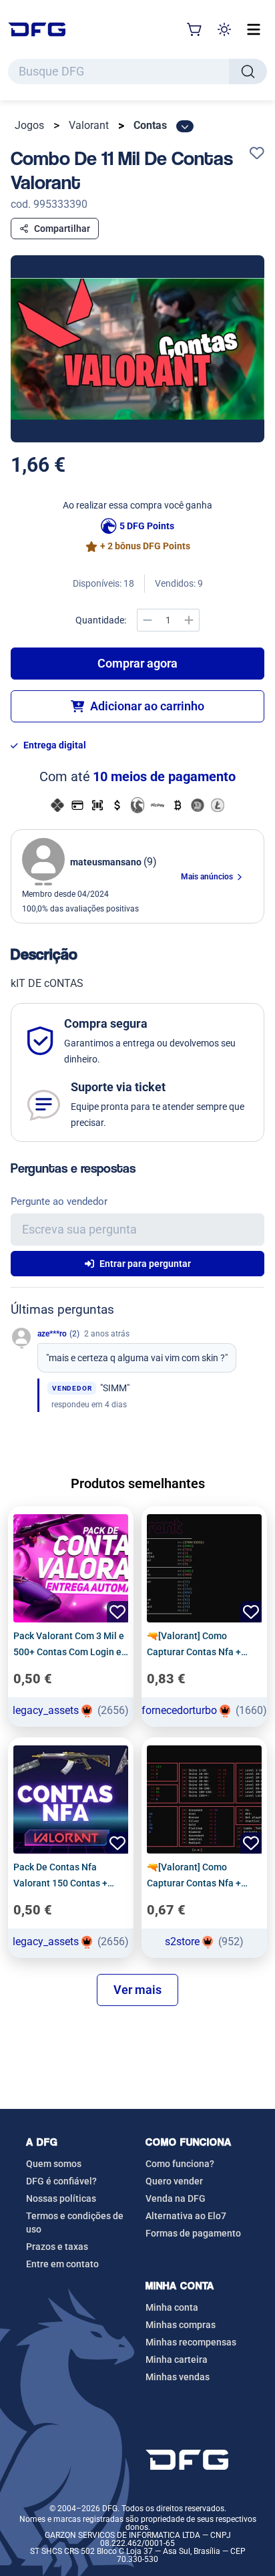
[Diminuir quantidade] (148, 620)
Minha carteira (177, 2359)
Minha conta (172, 2307)
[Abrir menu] (254, 29)
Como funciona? (180, 2164)
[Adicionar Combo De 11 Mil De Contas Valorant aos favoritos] (257, 154)
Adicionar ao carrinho (147, 706)
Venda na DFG (176, 2198)
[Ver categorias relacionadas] (185, 126)
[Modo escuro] (224, 29)
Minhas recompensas (191, 2342)
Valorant (89, 125)
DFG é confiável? (61, 2181)
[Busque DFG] (248, 71)
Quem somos (54, 2164)
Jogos (29, 125)
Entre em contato (62, 2264)
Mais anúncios (208, 877)
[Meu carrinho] (195, 29)
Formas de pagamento (193, 2233)
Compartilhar (62, 229)
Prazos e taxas (57, 2247)
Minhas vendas (178, 2377)
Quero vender (174, 2181)
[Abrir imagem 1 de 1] (137, 349)
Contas (150, 125)
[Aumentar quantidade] (189, 620)
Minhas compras (181, 2325)
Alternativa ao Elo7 (186, 2216)
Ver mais (137, 1990)
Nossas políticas (61, 2198)
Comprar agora (137, 663)
